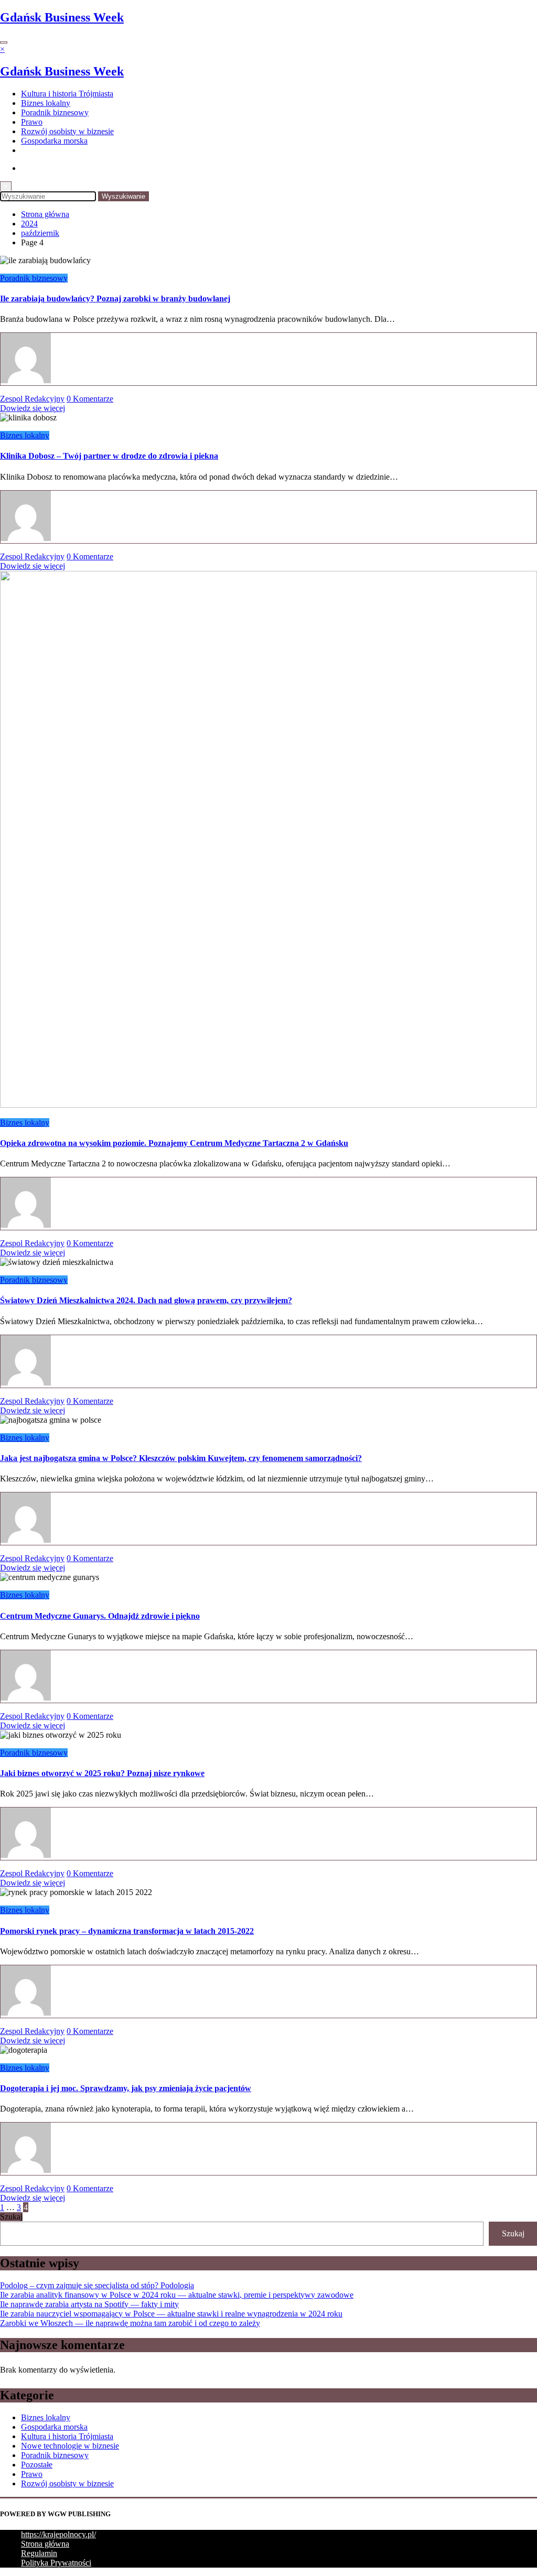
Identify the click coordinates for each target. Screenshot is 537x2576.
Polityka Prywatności (56, 2563)
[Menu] (4, 42)
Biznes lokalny (46, 103)
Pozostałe (37, 2465)
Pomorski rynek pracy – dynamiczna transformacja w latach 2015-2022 (127, 1931)
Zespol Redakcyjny (32, 399)
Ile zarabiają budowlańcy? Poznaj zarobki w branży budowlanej (115, 299)
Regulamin (39, 2553)
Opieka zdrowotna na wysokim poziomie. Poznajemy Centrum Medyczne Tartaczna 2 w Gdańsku (174, 1143)
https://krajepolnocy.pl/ (58, 2534)
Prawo (32, 122)
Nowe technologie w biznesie (70, 2446)
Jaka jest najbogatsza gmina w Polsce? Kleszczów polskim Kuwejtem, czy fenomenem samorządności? (181, 1458)
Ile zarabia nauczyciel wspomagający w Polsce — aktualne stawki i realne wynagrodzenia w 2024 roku (171, 2314)
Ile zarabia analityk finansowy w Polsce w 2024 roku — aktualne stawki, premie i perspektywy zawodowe (177, 2295)
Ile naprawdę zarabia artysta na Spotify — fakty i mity (89, 2304)
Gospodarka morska (54, 141)
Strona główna (45, 2544)
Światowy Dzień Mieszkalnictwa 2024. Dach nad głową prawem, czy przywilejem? (146, 1300)
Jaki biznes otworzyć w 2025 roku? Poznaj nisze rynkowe (102, 1773)
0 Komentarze (90, 399)
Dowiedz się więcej (33, 408)
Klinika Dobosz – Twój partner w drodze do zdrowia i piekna (109, 456)
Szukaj (11, 2217)
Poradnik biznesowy (55, 112)
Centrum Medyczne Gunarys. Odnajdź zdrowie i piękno (100, 1616)
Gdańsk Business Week (62, 17)
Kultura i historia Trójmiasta (67, 94)
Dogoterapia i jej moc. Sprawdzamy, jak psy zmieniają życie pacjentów (126, 2088)
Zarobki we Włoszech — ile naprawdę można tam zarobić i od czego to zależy (130, 2323)
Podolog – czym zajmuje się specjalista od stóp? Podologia (97, 2285)
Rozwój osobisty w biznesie (67, 131)
